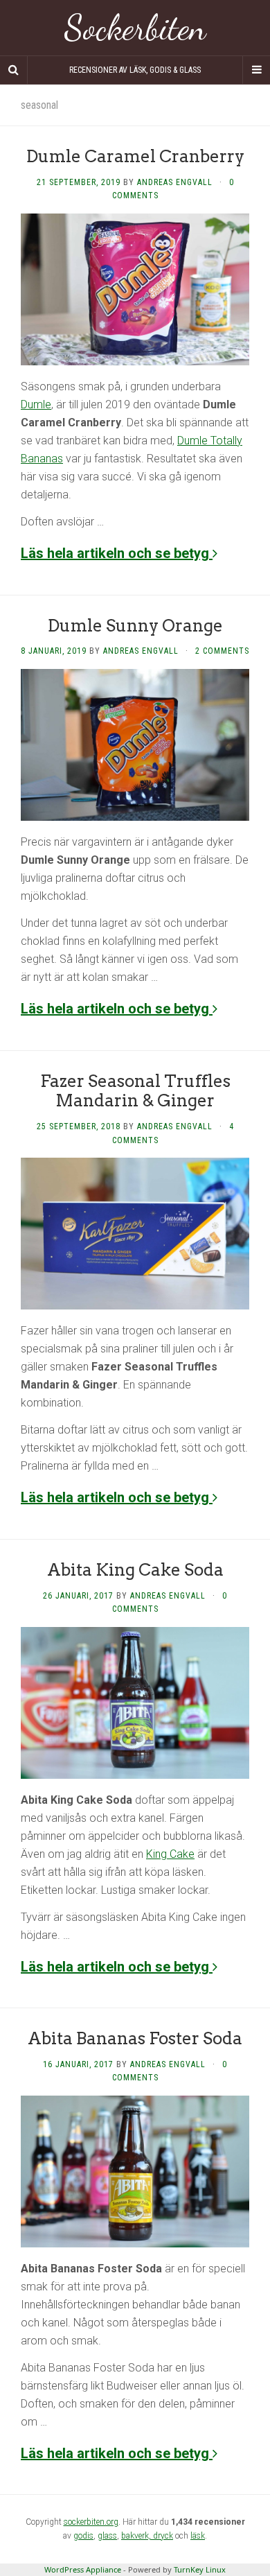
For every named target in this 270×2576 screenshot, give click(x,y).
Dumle (36, 404)
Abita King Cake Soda (135, 1570)
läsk (198, 2536)
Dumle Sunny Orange (135, 626)
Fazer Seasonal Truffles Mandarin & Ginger (135, 1091)
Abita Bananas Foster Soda (135, 2038)
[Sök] (14, 70)
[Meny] (256, 70)
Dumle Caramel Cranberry (135, 156)
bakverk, (137, 2536)
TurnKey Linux (200, 2569)
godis (83, 2536)
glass (107, 2536)
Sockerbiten (135, 28)
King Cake (170, 1854)
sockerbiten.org (91, 2522)
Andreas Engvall (175, 182)
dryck (163, 2536)
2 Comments (222, 651)
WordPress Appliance (83, 2569)
